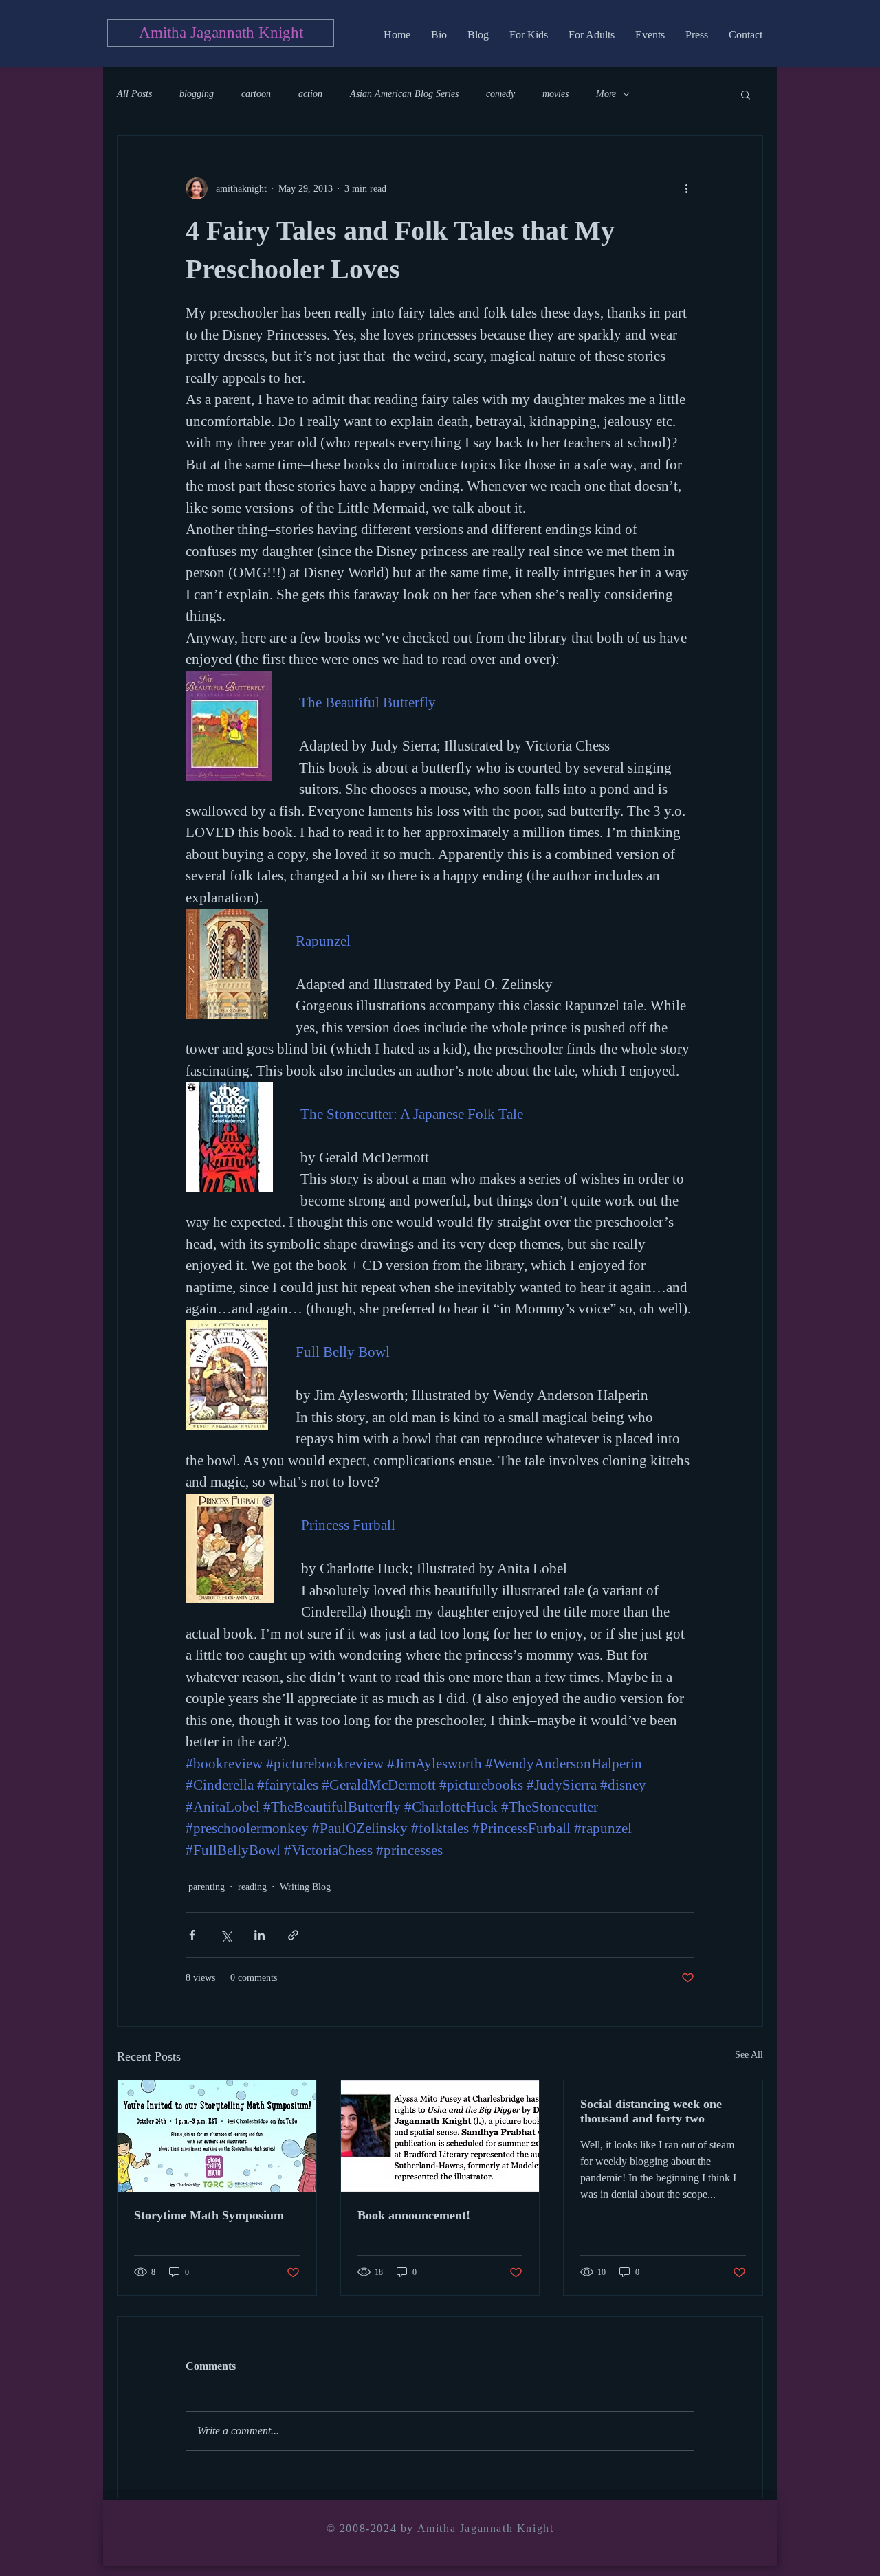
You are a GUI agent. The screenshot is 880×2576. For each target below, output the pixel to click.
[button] (746, 94)
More (606, 94)
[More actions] (686, 188)
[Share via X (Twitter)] (226, 1935)
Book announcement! (414, 2215)
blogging (197, 94)
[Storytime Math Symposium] (217, 2136)
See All (749, 2055)
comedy (500, 94)
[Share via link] (293, 1935)
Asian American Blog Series (404, 94)
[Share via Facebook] (192, 1935)
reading (252, 1887)
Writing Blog (305, 1887)
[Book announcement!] (440, 2136)
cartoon (256, 94)
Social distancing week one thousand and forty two (651, 2111)
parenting (207, 1887)
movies (555, 94)
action (310, 94)
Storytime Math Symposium (209, 2215)
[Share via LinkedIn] (260, 1935)
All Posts (134, 94)
